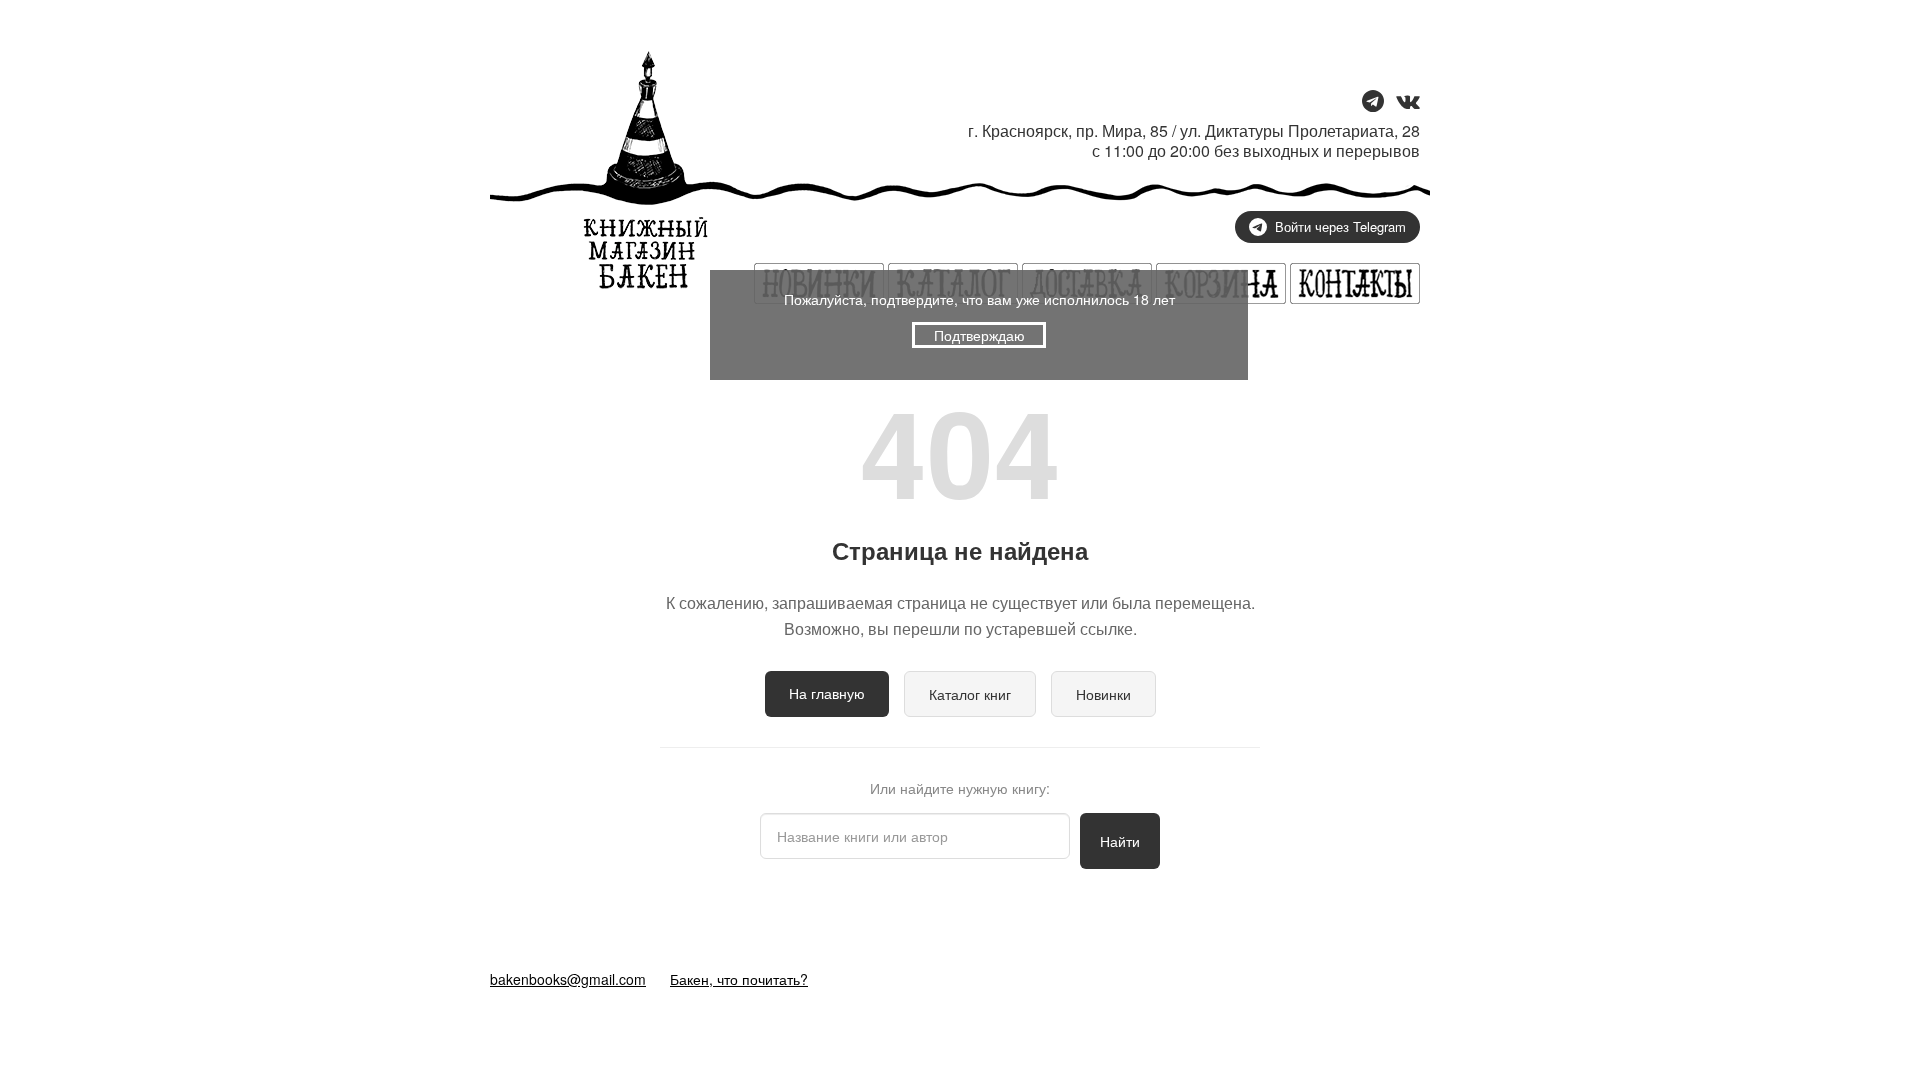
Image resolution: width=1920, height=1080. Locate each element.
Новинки (1103, 694)
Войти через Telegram (1340, 226)
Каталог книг (970, 694)
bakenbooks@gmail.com (568, 979)
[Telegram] (1373, 102)
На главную (827, 693)
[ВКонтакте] (1408, 102)
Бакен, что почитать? (739, 979)
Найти (1120, 841)
